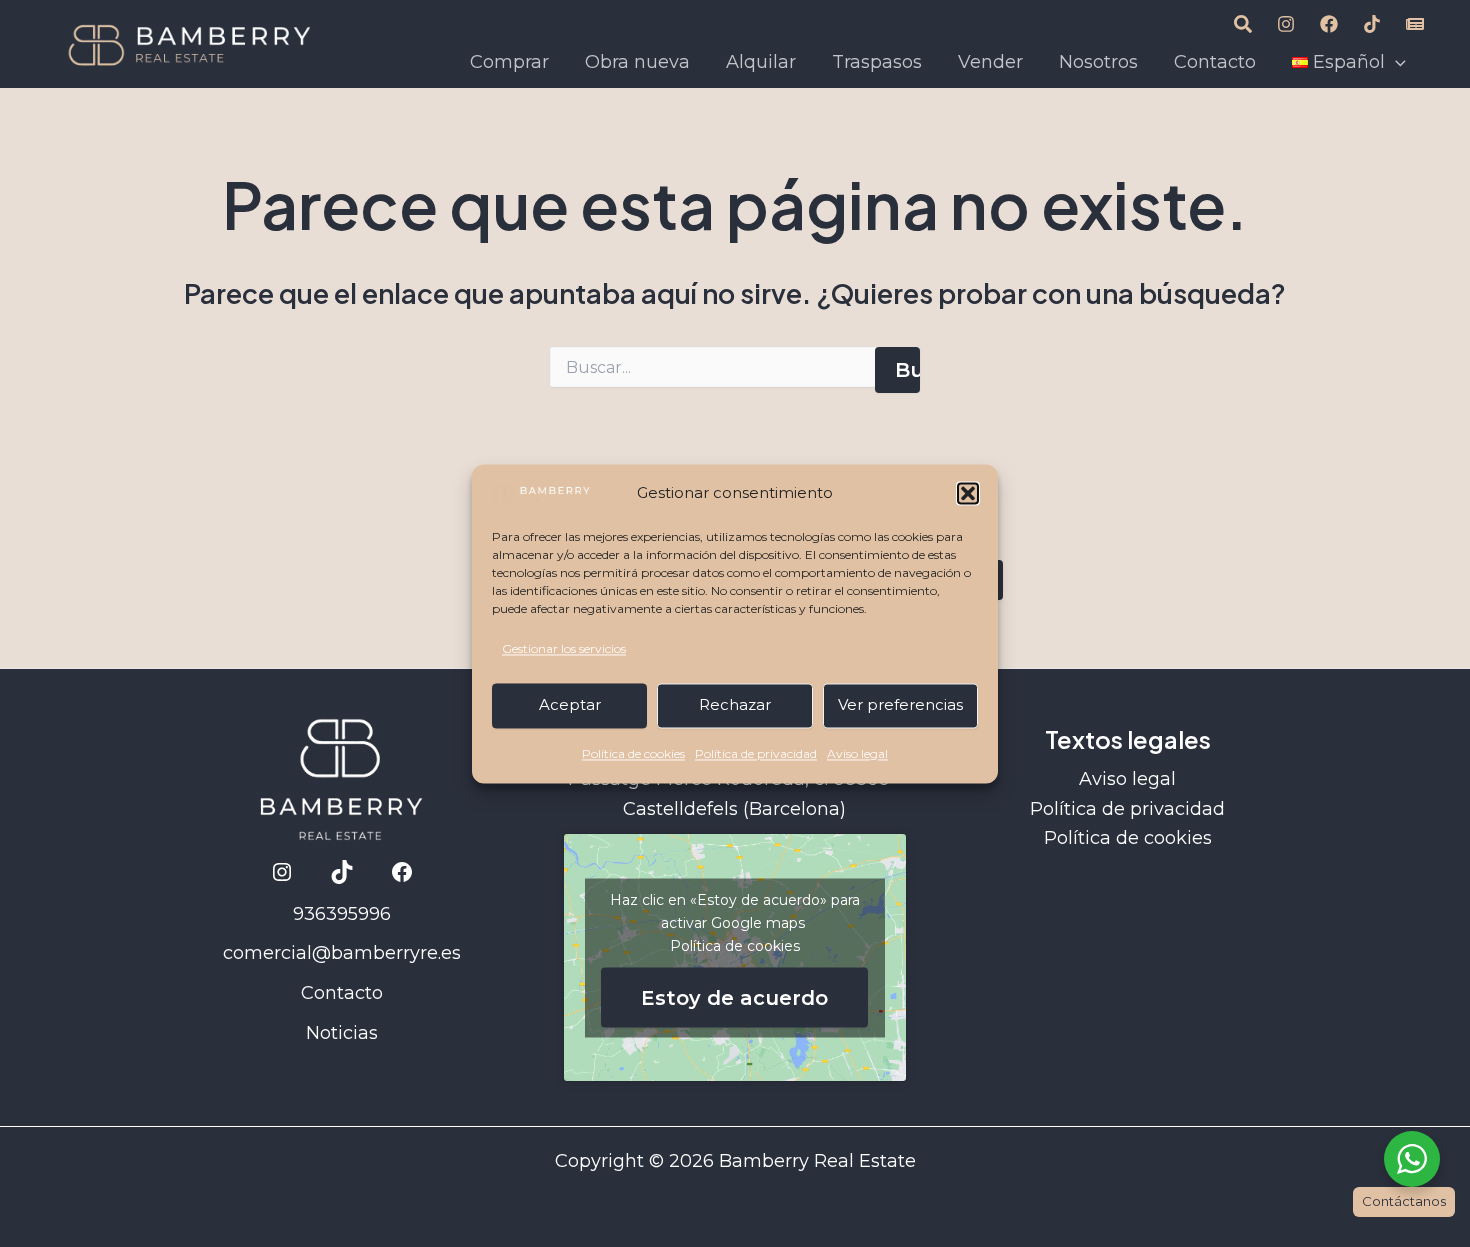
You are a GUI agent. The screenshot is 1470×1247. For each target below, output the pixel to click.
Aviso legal (857, 753)
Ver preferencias (900, 705)
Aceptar (570, 705)
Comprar (509, 62)
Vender (990, 62)
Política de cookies (633, 753)
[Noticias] (1415, 24)
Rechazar (735, 705)
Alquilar (761, 62)
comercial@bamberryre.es (342, 953)
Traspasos (877, 62)
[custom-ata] (1243, 24)
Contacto (1215, 62)
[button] (968, 494)
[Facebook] (1329, 24)
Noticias (342, 1033)
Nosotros (1098, 62)
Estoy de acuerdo (734, 997)
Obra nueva (637, 62)
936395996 (342, 914)
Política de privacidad (756, 753)
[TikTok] (1372, 24)
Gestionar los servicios (564, 649)
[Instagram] (1286, 24)
